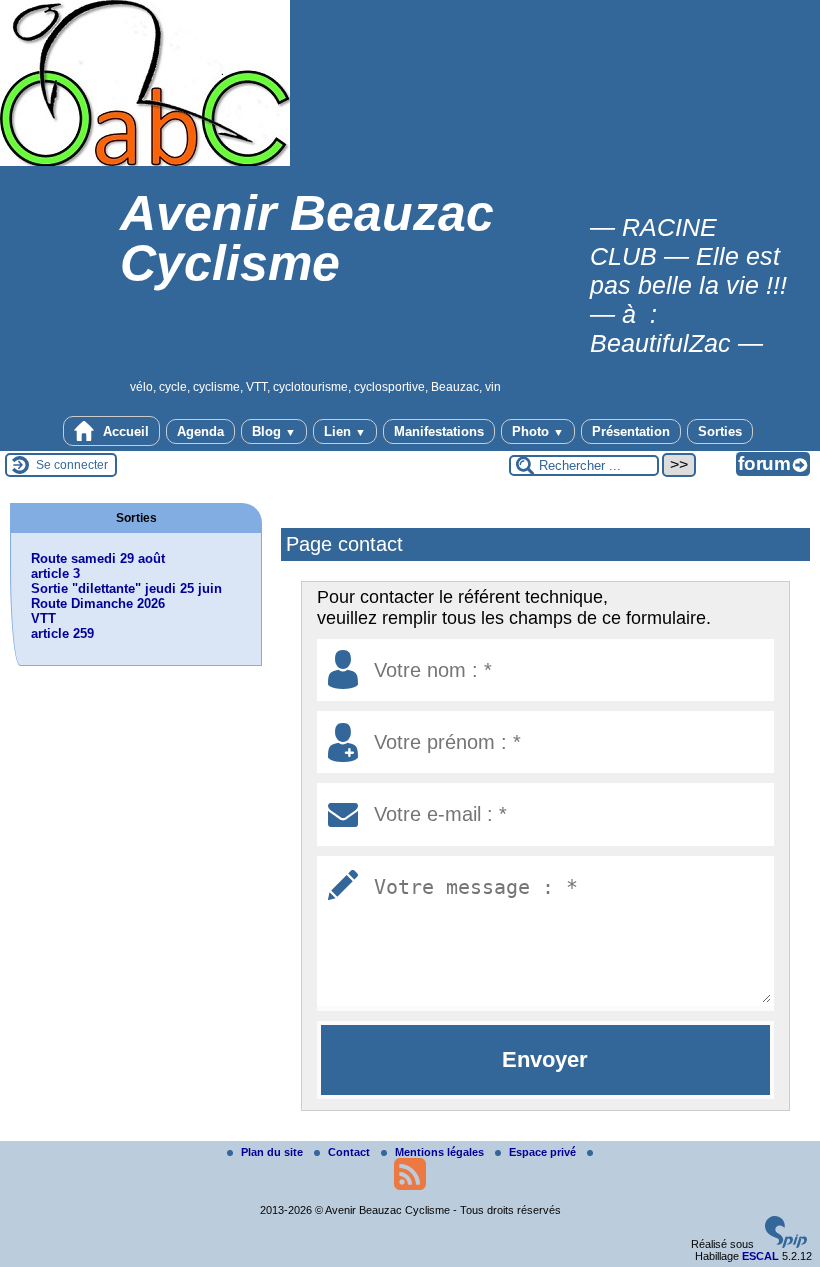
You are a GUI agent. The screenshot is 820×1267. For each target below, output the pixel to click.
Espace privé (544, 1152)
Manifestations (439, 431)
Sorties (720, 431)
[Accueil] (145, 162)
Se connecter (72, 465)
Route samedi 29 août (98, 558)
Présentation (631, 431)
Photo (538, 431)
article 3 (55, 573)
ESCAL (760, 1256)
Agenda (200, 431)
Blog (274, 431)
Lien (345, 431)
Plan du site (273, 1152)
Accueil (124, 431)
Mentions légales (441, 1152)
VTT (43, 618)
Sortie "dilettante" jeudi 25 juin (126, 588)
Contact (350, 1152)
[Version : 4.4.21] (786, 1244)
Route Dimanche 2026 (98, 603)
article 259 (62, 633)
